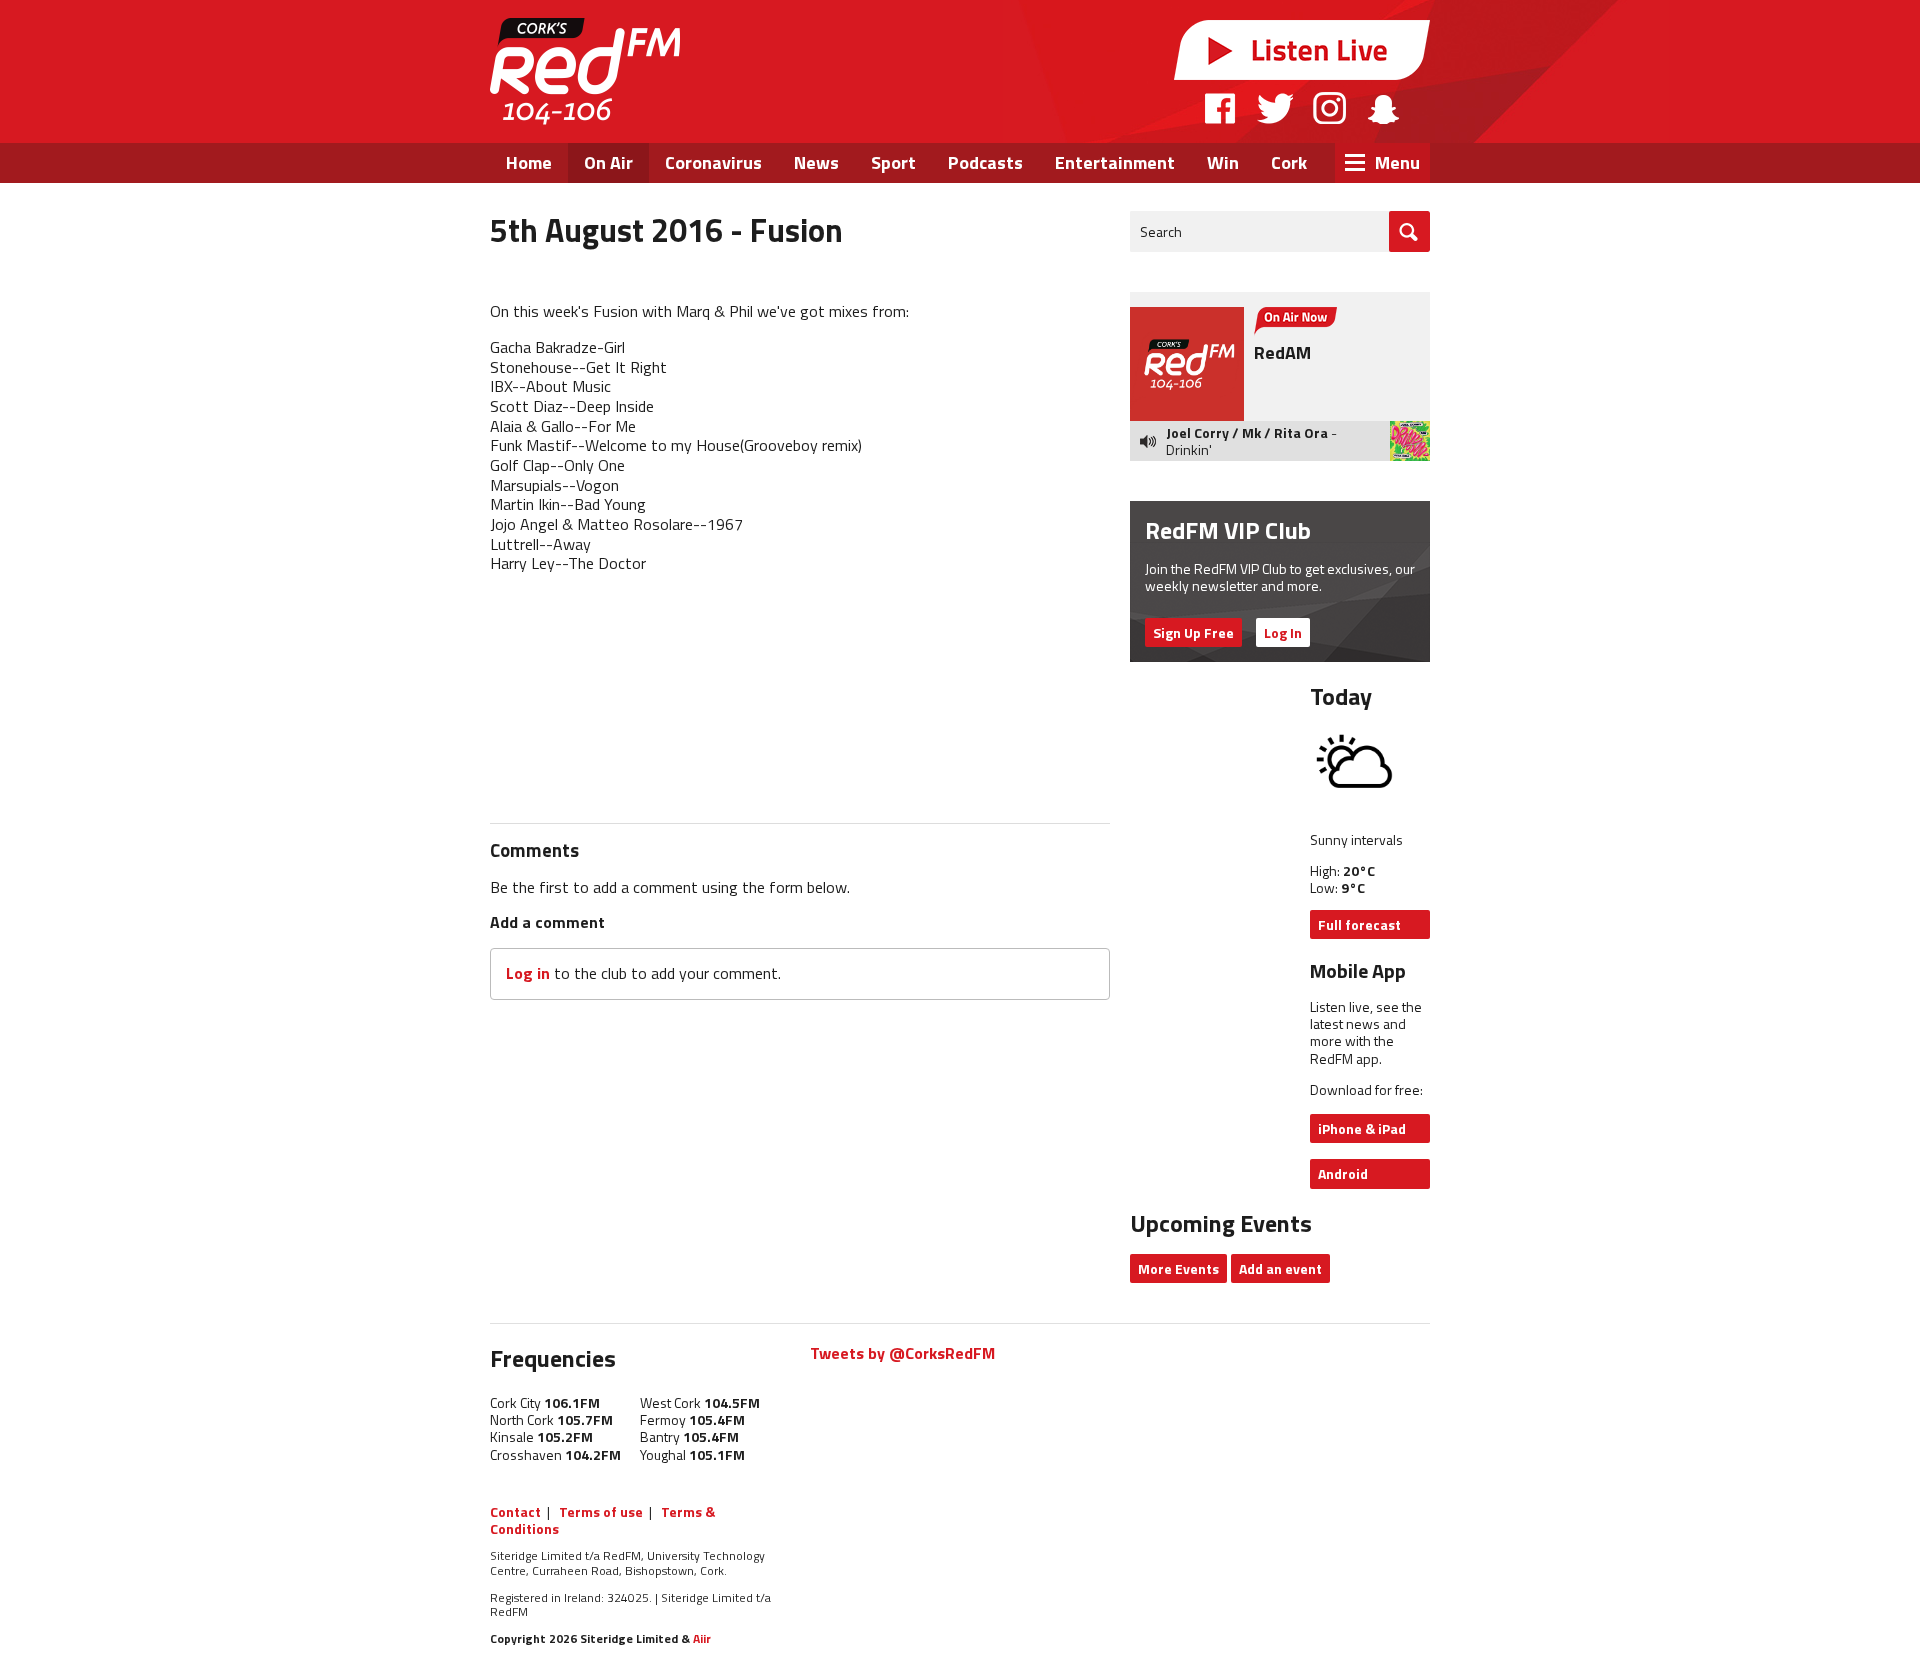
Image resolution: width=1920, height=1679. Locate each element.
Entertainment (1115, 162)
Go (1409, 231)
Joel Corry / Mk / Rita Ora (1247, 432)
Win (1223, 162)
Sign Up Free (1193, 632)
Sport (893, 162)
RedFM (585, 71)
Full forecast (1359, 924)
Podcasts (985, 162)
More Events (1178, 1268)
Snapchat (1382, 108)
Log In (1283, 632)
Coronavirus (713, 162)
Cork (1289, 162)
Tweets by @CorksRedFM (902, 1353)
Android (1343, 1173)
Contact (515, 1511)
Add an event (1280, 1268)
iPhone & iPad (1362, 1128)
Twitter (1275, 108)
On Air (608, 162)
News (816, 162)
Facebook (1221, 108)
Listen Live (1302, 50)
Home (529, 162)
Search (1161, 231)
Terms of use (601, 1511)
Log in (528, 973)
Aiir (702, 1638)
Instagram (1329, 108)
